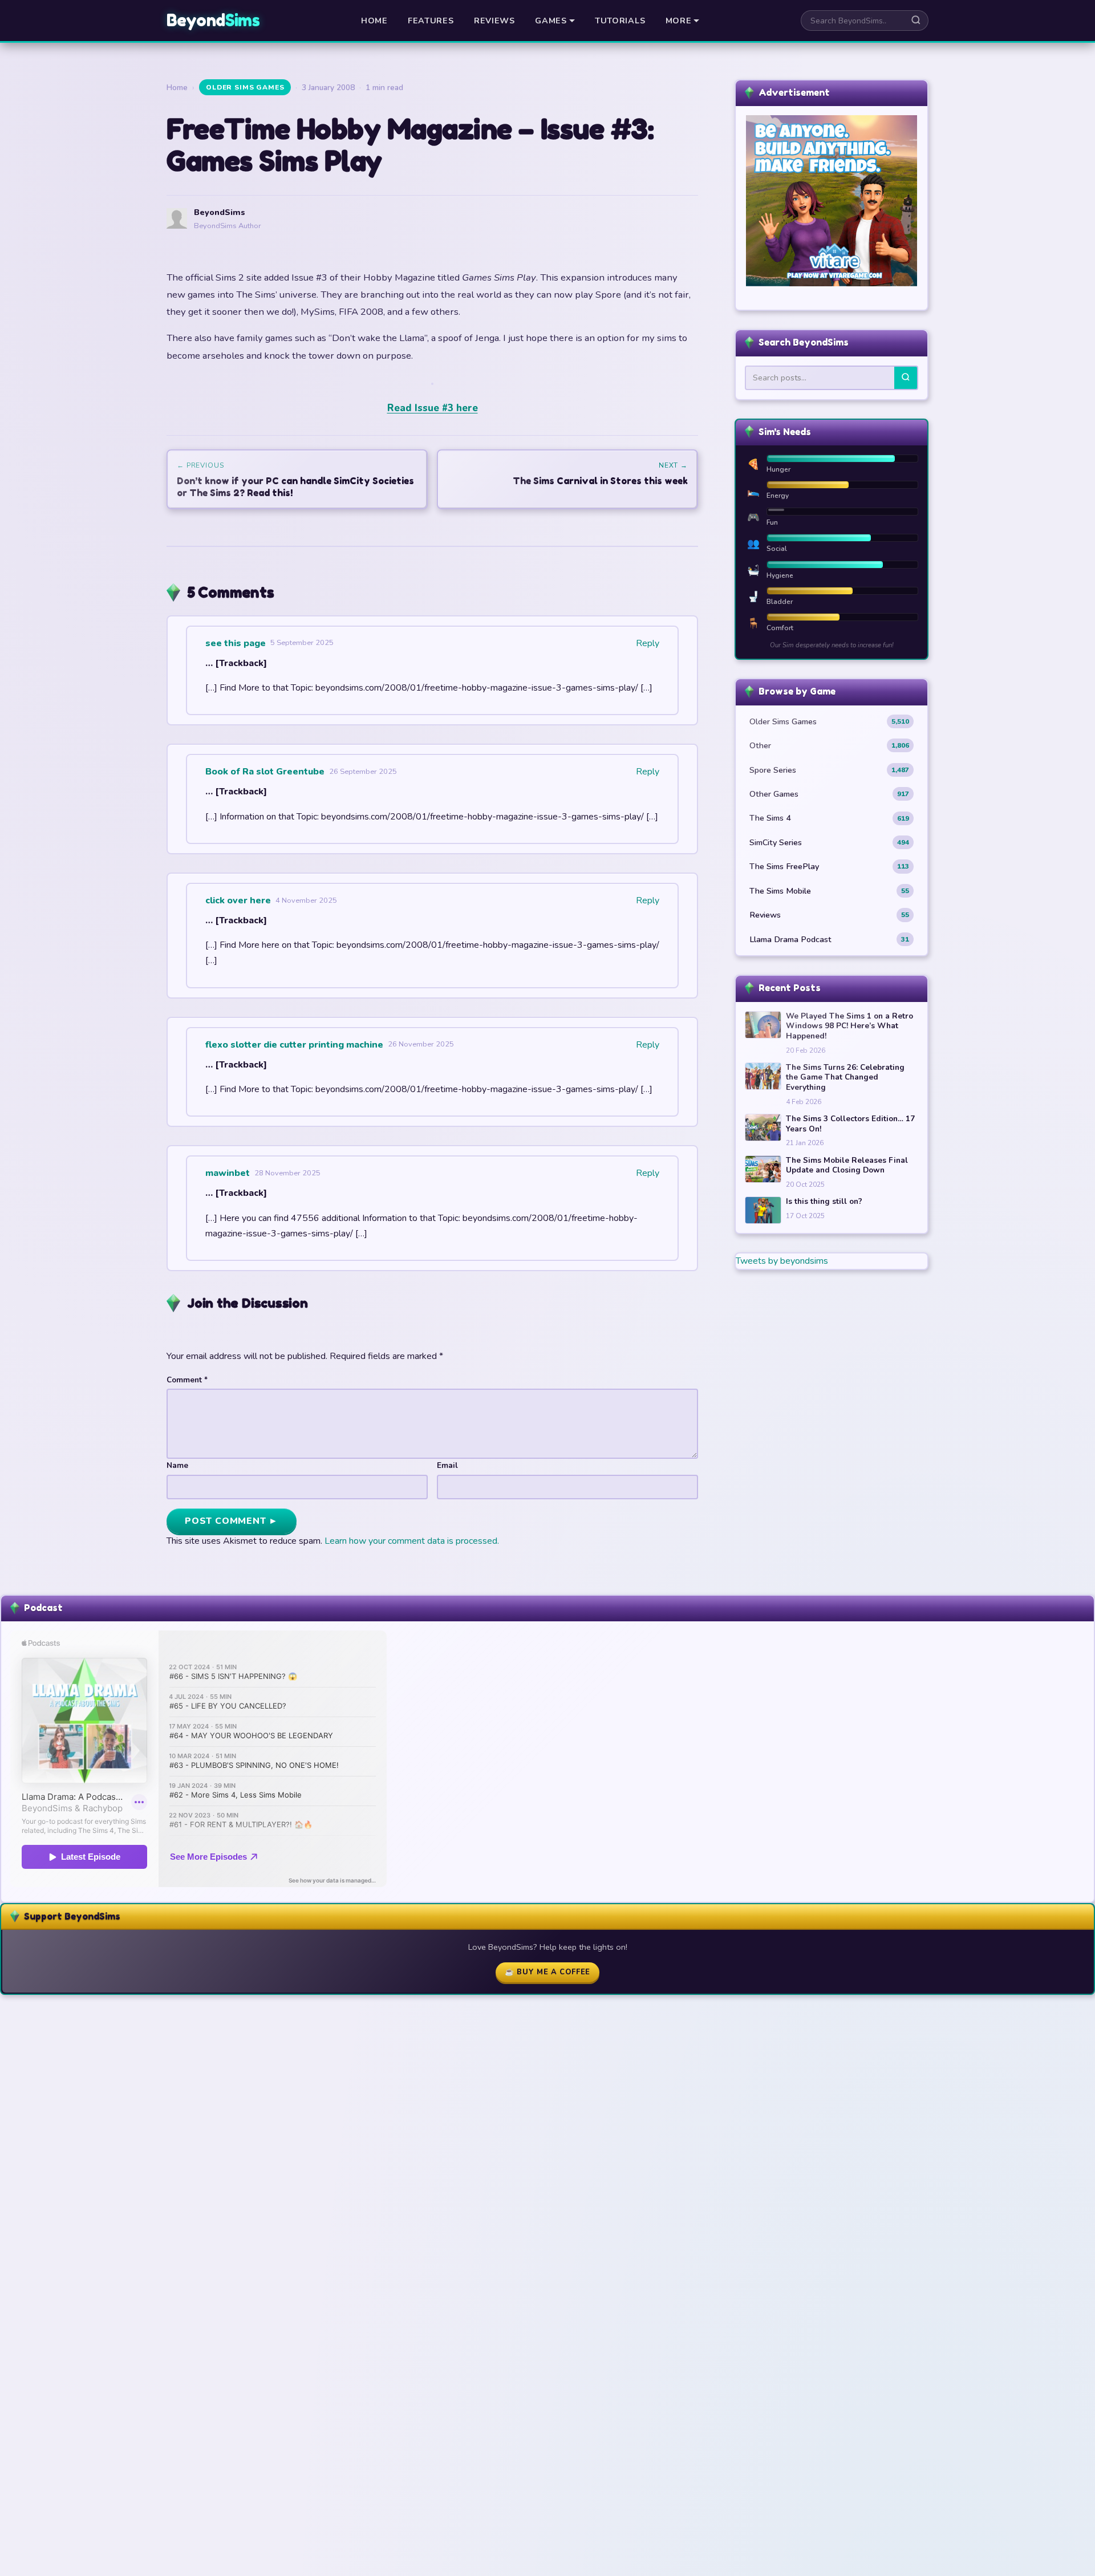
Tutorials (620, 21)
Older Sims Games (245, 87)
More (679, 21)
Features (431, 21)
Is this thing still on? (824, 1202)
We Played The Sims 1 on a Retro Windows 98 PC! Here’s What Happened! (849, 1026)
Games (551, 21)
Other (829, 745)
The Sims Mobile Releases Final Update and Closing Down (847, 1165)
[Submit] (906, 378)
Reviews (494, 21)
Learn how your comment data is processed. (412, 1541)
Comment (187, 1380)
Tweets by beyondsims (782, 1261)
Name (177, 1465)
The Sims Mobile (829, 891)
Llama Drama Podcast (829, 939)
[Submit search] (916, 21)
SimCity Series (829, 842)
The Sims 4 (829, 818)
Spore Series (829, 770)
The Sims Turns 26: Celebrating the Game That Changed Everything (845, 1078)
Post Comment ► (232, 1521)
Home (374, 21)
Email (447, 1465)
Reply (648, 643)
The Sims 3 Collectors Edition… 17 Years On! (850, 1124)
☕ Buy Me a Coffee (547, 1972)
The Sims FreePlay (829, 866)
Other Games (829, 794)
